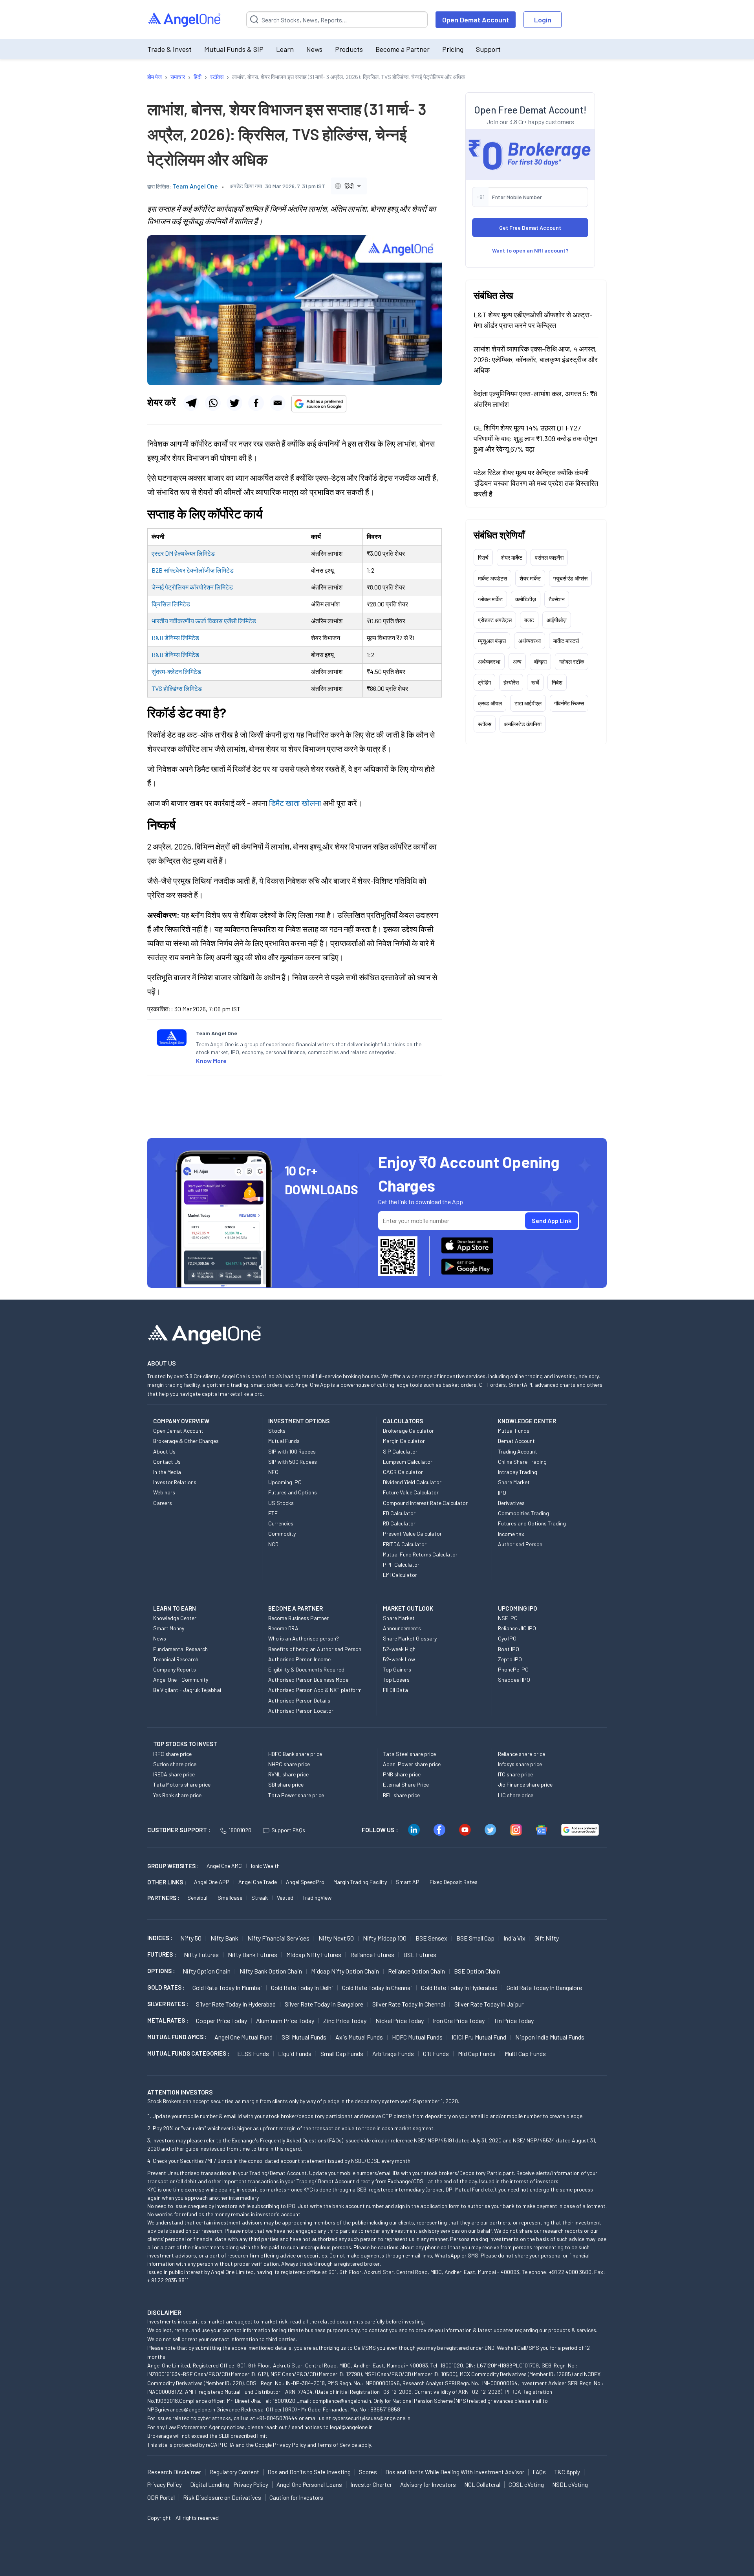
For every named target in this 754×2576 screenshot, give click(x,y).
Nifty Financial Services (278, 1938)
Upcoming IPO (285, 1482)
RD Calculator (399, 1523)
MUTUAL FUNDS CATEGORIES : (188, 2053)
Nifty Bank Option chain (271, 1971)
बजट (529, 620)
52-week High (399, 1649)
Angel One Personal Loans (309, 2484)
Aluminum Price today (285, 2020)
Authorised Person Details (299, 1700)
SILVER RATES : (168, 2004)
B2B (158, 570)
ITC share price (515, 1774)
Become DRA (283, 1628)
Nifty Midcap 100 (385, 1938)
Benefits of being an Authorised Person (315, 1649)
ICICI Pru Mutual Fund (479, 2037)
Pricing (453, 49)
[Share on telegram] (191, 403)
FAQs (539, 2472)
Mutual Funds (284, 1441)
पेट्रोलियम (177, 587)
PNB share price (402, 1774)
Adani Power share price (412, 1764)
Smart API (408, 1882)
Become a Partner (403, 49)
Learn (285, 49)
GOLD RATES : (166, 1987)
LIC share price (516, 1795)
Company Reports (175, 1669)
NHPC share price (289, 1764)
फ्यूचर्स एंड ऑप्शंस (570, 578)
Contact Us (167, 1462)
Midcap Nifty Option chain (345, 1971)
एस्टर (158, 553)
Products (349, 49)
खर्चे (535, 682)
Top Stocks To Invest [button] (185, 1744)
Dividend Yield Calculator (412, 1482)
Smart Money (169, 1628)
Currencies (281, 1523)
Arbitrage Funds (393, 2053)
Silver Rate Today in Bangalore (324, 2004)
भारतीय (160, 621)
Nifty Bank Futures (253, 1954)
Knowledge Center (175, 1618)
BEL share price (401, 1795)
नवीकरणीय (182, 621)
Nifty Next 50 (336, 1938)
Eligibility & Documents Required (306, 1669)
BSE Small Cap (475, 1938)
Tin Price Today (514, 2020)
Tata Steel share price (409, 1754)
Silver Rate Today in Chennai (409, 2004)
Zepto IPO (510, 1659)
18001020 (240, 1830)
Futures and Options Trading (532, 1523)
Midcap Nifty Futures (314, 1954)
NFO (273, 1472)
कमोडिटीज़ (526, 599)
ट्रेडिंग (484, 682)
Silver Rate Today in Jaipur (489, 2004)
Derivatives (511, 1503)
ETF (273, 1513)
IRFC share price (172, 1754)
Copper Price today (221, 2020)
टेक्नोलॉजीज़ (200, 570)
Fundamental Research (180, 1649)
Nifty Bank (224, 1938)
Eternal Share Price (406, 1784)
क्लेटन (175, 671)
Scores (368, 2472)
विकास (215, 621)
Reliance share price (522, 1754)
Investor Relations (175, 1482)
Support (488, 49)
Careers (163, 1503)
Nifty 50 (191, 1938)
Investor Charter (371, 2484)
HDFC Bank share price (295, 1754)
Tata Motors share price (182, 1784)
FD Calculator (399, 1513)
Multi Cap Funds (525, 2053)
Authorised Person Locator (301, 1711)
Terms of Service (337, 2445)
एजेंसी (230, 621)
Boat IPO (509, 1649)
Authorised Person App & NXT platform (315, 1690)
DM (169, 553)
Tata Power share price (296, 1795)
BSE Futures (420, 1954)
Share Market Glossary (410, 1638)
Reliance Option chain (416, 1971)
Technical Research (176, 1659)
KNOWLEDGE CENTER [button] (527, 1421)
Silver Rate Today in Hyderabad (236, 2004)
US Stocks (281, 1503)
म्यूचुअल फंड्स (492, 640)
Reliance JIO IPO (517, 1628)
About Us (164, 1451)
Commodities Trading (523, 1513)
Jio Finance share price (525, 1784)
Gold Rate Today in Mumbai (227, 1987)
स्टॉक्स (485, 724)
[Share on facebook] (256, 403)
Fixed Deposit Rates (454, 1882)
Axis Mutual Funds (359, 2037)
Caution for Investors (296, 2497)
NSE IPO (508, 1618)
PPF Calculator (401, 1564)
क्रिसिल (161, 604)
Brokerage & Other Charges (186, 1441)
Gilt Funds (436, 2053)
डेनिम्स (172, 638)
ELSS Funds (253, 2053)
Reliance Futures (372, 1954)
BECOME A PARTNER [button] (296, 1608)
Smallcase (230, 1898)
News (314, 49)
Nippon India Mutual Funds (550, 2037)
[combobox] (349, 186)
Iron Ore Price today (459, 2020)
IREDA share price (174, 1774)
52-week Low (399, 1659)
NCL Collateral (482, 2484)
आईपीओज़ (557, 620)
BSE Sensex (431, 1938)
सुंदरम (158, 671)
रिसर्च (483, 557)
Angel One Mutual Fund (243, 2037)
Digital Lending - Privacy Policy (229, 2484)
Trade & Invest (169, 49)
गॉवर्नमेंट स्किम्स (569, 703)
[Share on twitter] (234, 403)
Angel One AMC (224, 1866)
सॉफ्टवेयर (175, 570)
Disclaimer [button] (164, 2312)
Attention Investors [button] (180, 2092)
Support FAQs (288, 1830)
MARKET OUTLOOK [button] (408, 1608)
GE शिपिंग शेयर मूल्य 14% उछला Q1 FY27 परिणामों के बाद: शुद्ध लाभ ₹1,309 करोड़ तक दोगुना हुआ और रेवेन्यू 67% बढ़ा (535, 438)
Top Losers (396, 1680)
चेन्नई (158, 587)
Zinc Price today (345, 2020)
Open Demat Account (476, 20)
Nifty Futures (201, 1954)
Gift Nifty (547, 1938)
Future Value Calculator (411, 1492)
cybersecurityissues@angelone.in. (372, 2418)
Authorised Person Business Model (309, 1680)
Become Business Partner (298, 1618)
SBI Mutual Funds (304, 2037)
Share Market (514, 1482)
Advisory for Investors (428, 2484)
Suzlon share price (175, 1764)
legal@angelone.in (351, 2427)
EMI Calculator (400, 1575)
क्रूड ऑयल (490, 703)
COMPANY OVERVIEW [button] (181, 1421)
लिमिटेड (206, 553)
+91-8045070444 (277, 2418)
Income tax (511, 1534)
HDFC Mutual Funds (417, 2037)
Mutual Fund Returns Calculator (420, 1554)
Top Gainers (397, 1669)
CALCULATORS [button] (403, 1421)
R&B (158, 638)
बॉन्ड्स (540, 661)
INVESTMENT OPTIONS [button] (299, 1421)
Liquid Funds (295, 2053)
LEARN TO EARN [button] (175, 1608)
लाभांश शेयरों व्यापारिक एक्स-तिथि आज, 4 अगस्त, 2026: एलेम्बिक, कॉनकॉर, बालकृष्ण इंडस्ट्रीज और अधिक (536, 359)
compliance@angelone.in (342, 2401)
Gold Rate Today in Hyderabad (459, 1987)
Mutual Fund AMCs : (177, 2037)
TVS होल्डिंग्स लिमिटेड (177, 688)
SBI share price (286, 1784)
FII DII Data (395, 1690)
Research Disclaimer (174, 2472)
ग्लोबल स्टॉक (572, 661)
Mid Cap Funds (477, 2053)
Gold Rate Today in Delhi (302, 1987)
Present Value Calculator (412, 1533)
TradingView (317, 1898)
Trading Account (518, 1451)
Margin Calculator (404, 1441)
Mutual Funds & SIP (234, 49)
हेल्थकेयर (185, 553)
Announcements (402, 1628)
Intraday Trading (518, 1472)
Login (543, 20)
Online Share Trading (522, 1462)
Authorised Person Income (299, 1659)
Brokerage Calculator (408, 1431)
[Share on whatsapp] (213, 403)
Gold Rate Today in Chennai (377, 1987)
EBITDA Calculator (405, 1544)
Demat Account (516, 1441)
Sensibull (198, 1898)
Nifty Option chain (207, 1971)
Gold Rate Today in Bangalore (544, 1987)
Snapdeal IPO (514, 1680)
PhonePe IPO (513, 1669)
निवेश (557, 682)
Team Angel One (195, 186)
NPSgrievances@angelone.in (181, 2409)
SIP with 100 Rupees (292, 1451)
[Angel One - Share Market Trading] (185, 20)
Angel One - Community (181, 1680)
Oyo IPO (507, 1638)
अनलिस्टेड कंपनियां (523, 724)
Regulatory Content (234, 2472)
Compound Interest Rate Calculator (425, 1503)
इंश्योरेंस (511, 682)
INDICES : (160, 1938)
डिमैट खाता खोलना (295, 803)
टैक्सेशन (557, 599)
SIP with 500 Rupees (293, 1462)
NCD (273, 1544)
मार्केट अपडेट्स (492, 578)
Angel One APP (212, 1882)
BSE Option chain (477, 1971)
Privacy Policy (289, 2445)
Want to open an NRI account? (530, 250)
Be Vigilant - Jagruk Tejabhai (187, 1690)
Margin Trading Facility (360, 1882)
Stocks (277, 1431)
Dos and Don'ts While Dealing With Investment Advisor (455, 2472)
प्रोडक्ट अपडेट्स (495, 620)
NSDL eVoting (570, 2484)
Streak (260, 1898)
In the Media (167, 1472)
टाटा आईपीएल (528, 703)
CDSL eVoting (526, 2484)
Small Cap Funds (342, 2053)
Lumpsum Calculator (408, 1462)
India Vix (514, 1938)
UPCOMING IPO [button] (518, 1608)
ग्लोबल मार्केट (490, 599)
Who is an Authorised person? (304, 1638)
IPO (502, 1493)
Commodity (282, 1533)
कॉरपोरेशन (202, 587)
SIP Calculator (400, 1451)
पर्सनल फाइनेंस (549, 557)
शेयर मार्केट (512, 557)
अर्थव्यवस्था (530, 640)
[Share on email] (278, 403)
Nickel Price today (400, 2020)
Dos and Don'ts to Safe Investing (309, 2472)
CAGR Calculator (403, 1472)
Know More (211, 1061)
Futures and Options (293, 1492)
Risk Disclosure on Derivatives (222, 2497)
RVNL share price (288, 1774)
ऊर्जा (201, 621)
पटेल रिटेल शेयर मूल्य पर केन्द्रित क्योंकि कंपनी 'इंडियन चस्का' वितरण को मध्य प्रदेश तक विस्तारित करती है (536, 483)
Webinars (164, 1492)
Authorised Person (520, 1544)
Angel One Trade (258, 1882)
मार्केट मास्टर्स (566, 640)
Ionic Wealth (265, 1866)
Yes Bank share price (177, 1795)
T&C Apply (567, 2472)
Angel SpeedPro (305, 1882)
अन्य (517, 661)
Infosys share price (520, 1764)
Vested (285, 1898)
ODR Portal (161, 2497)
